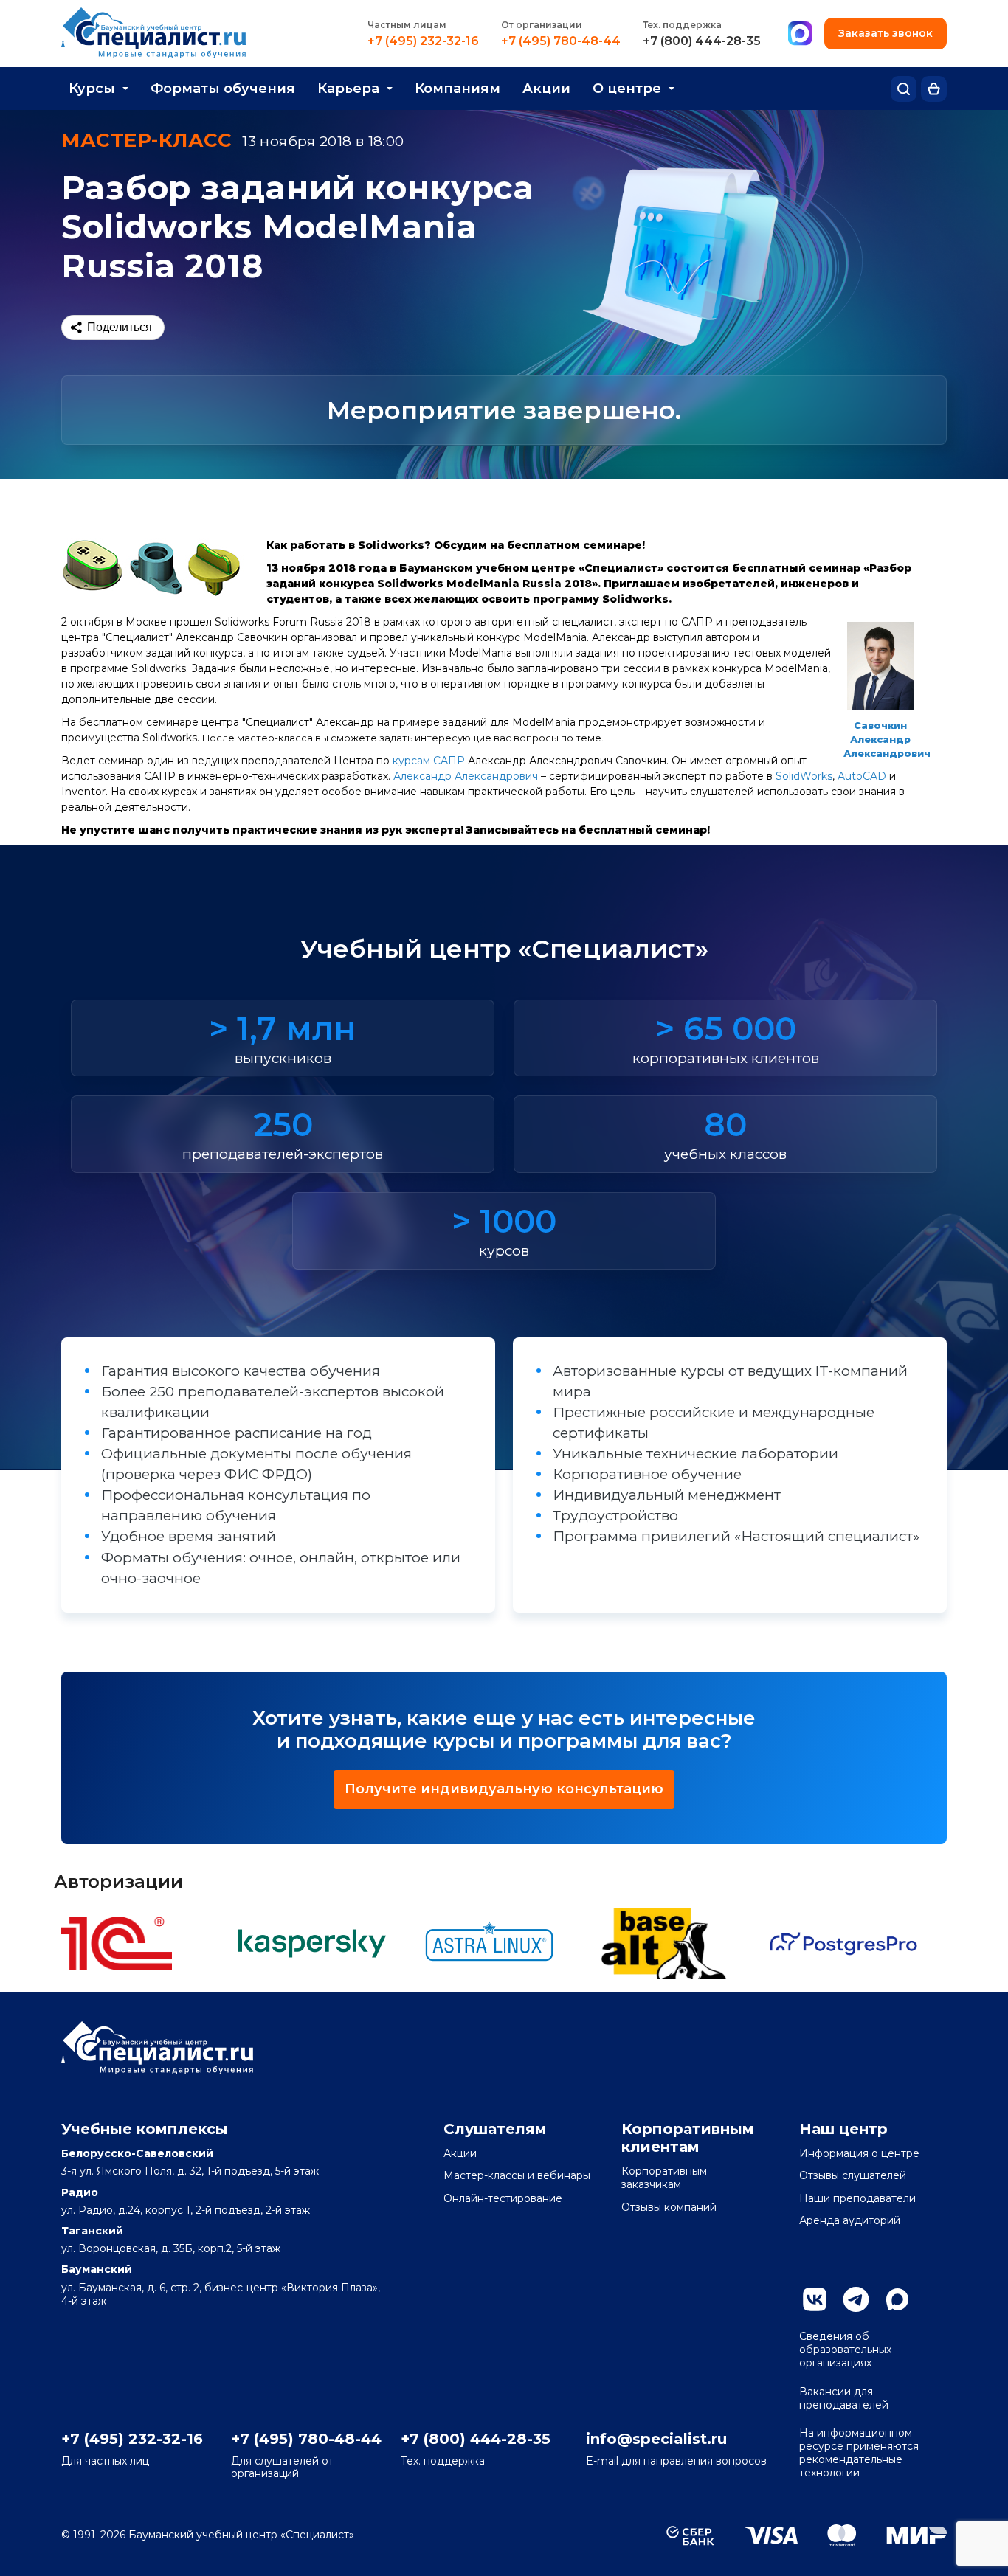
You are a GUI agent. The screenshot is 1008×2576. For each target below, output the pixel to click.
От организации (542, 25)
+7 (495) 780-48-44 (561, 41)
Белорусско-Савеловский (137, 2153)
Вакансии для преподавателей (844, 2398)
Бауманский (97, 2269)
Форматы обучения (223, 89)
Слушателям (495, 2129)
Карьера (348, 89)
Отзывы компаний (669, 2207)
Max (897, 2299)
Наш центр (843, 2129)
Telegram (856, 2299)
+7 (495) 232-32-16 (423, 41)
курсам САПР (429, 761)
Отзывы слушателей (853, 2175)
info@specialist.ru (656, 2439)
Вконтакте (815, 2299)
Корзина (934, 89)
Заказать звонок (886, 33)
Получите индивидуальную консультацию (504, 1789)
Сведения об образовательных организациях (845, 2350)
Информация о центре (859, 2153)
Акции (546, 89)
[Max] (800, 34)
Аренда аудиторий (850, 2220)
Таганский (92, 2231)
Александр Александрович (466, 776)
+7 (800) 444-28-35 (702, 41)
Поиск (904, 89)
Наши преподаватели (857, 2198)
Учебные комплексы (145, 2129)
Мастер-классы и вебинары (517, 2175)
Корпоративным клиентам (688, 2138)
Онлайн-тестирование (503, 2198)
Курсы (92, 89)
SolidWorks (804, 776)
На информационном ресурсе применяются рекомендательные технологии (859, 2453)
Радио (80, 2192)
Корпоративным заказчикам (664, 2178)
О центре (627, 89)
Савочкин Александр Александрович (887, 740)
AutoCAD (862, 776)
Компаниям (458, 89)
